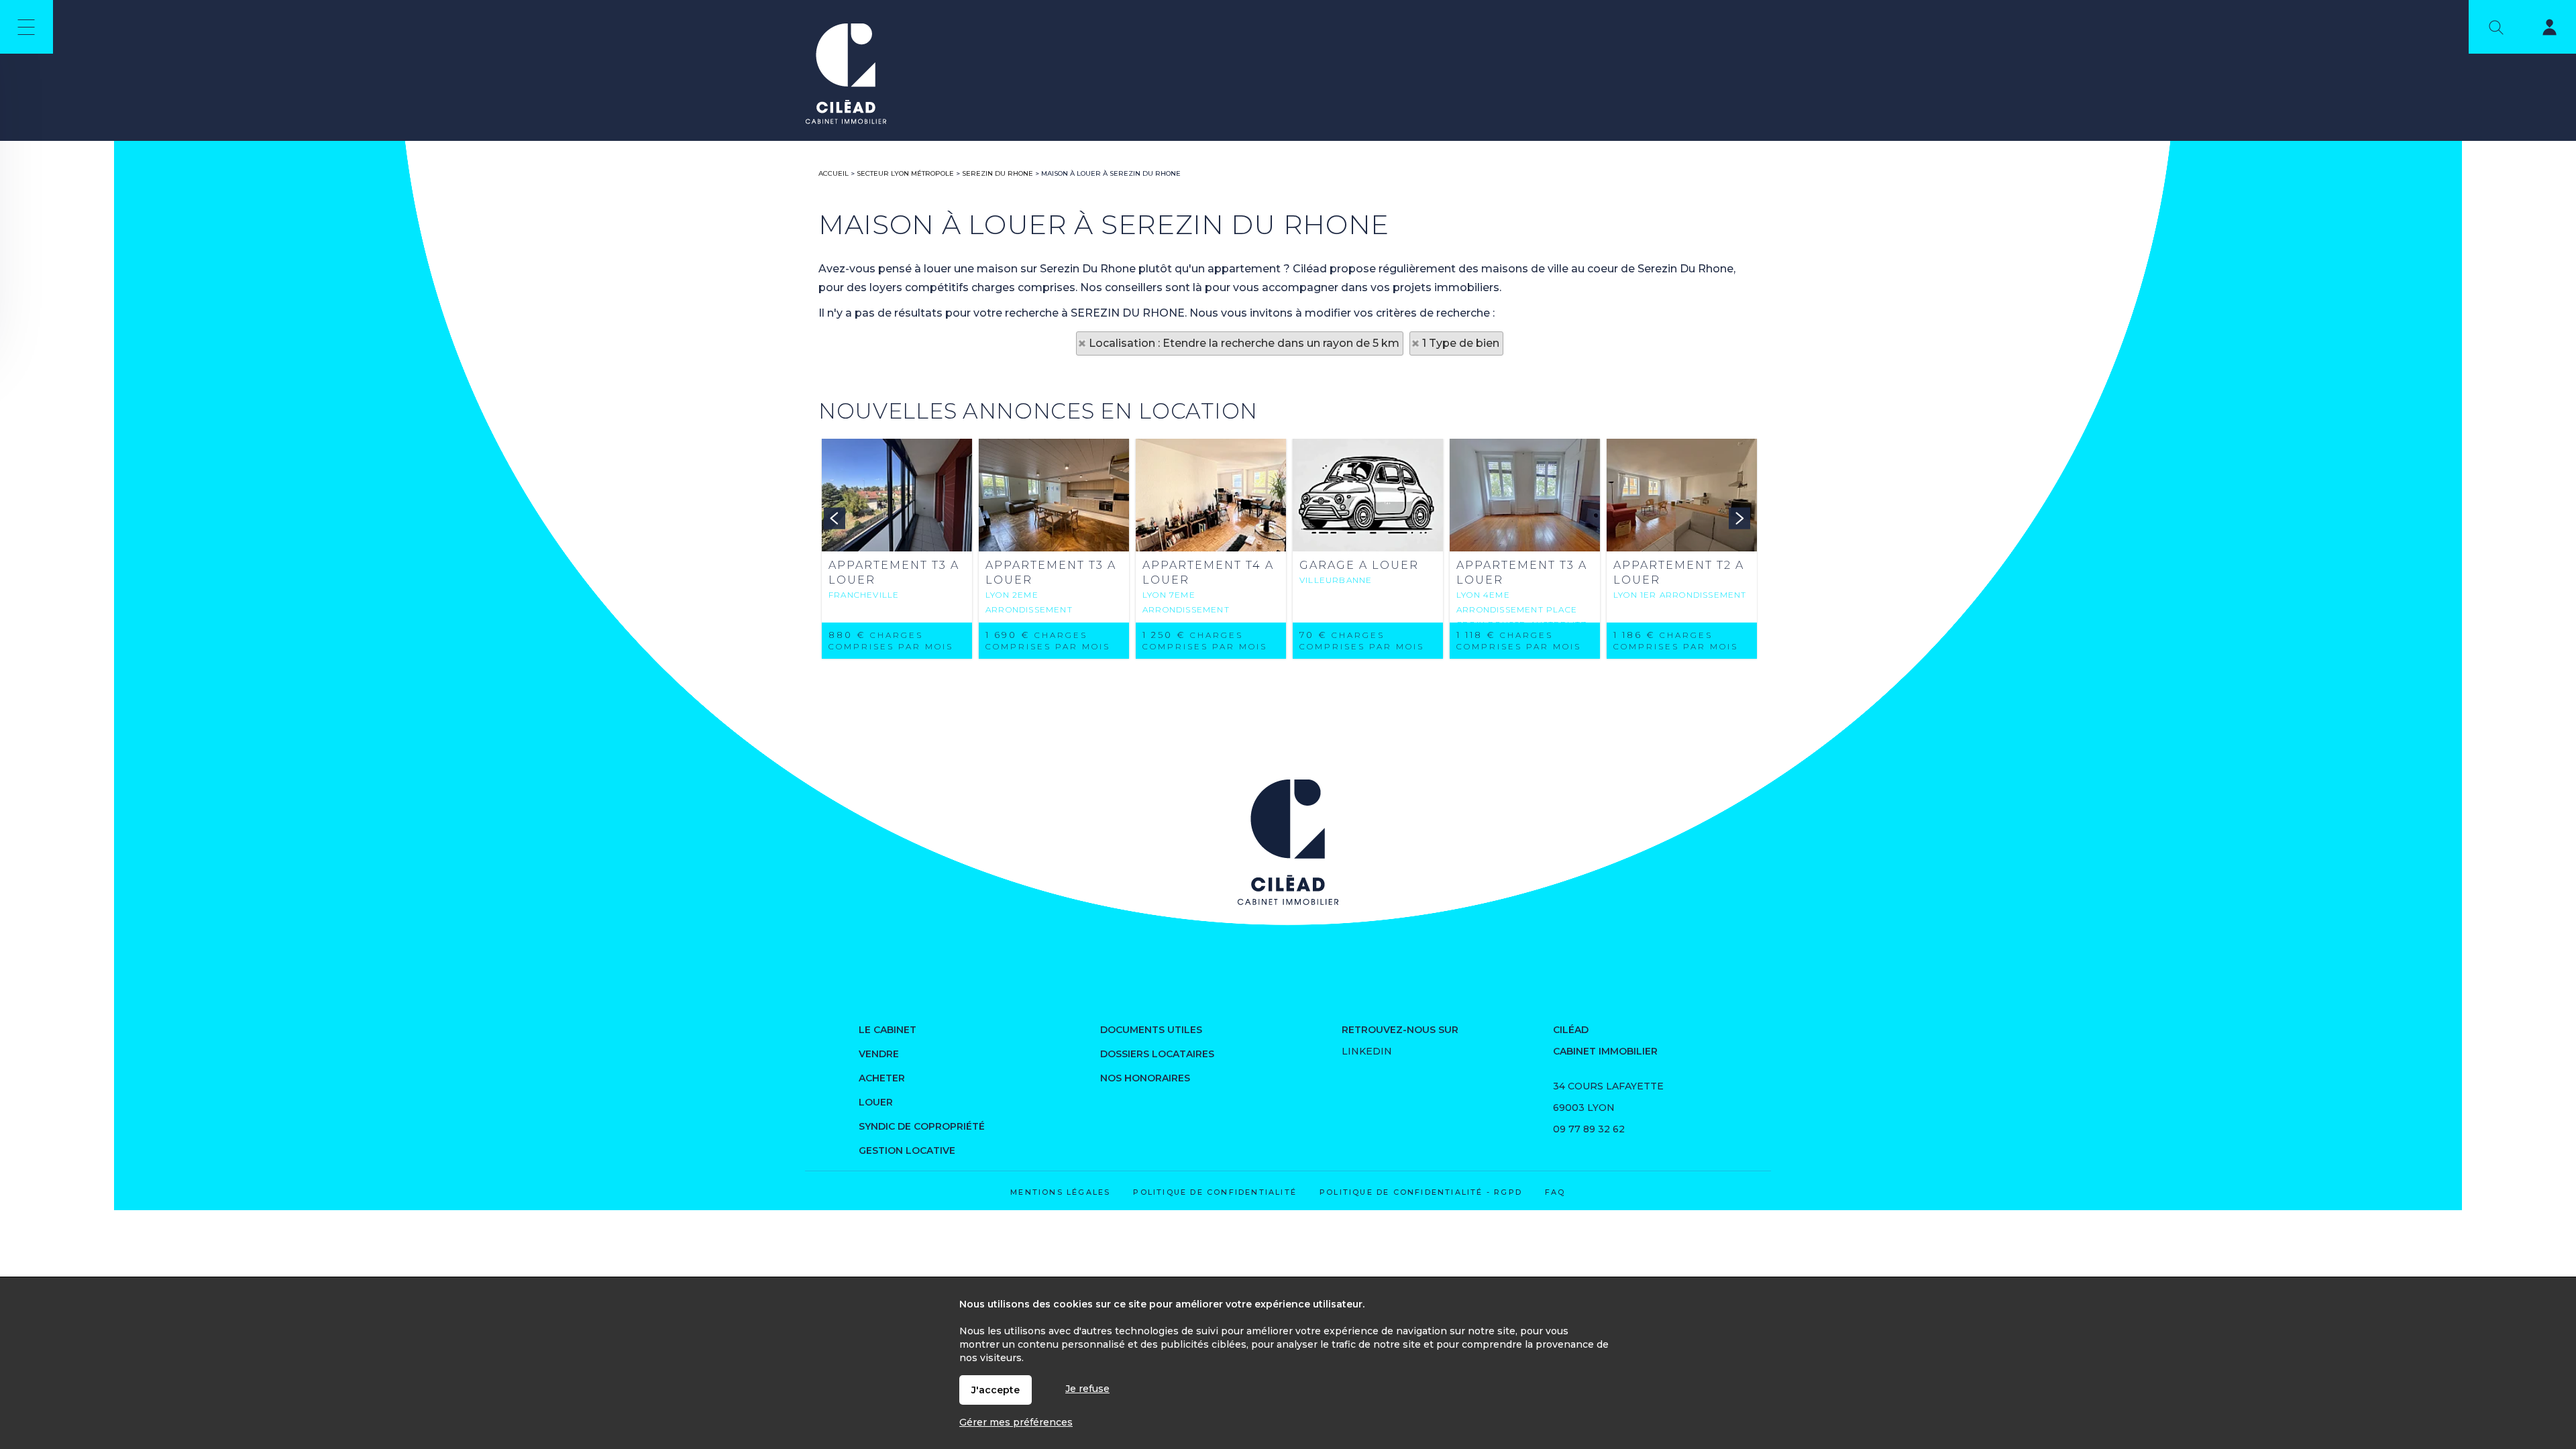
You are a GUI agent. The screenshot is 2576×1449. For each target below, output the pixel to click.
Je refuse (1087, 1389)
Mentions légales (1060, 1192)
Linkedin (1367, 1051)
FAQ (1555, 1192)
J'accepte (996, 1390)
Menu (26, 27)
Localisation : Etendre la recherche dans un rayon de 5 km (1244, 343)
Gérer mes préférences (1016, 1422)
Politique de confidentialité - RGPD (1421, 1192)
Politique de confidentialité (1215, 1192)
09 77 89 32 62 (1589, 1129)
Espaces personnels (2541, 30)
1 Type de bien (1461, 343)
